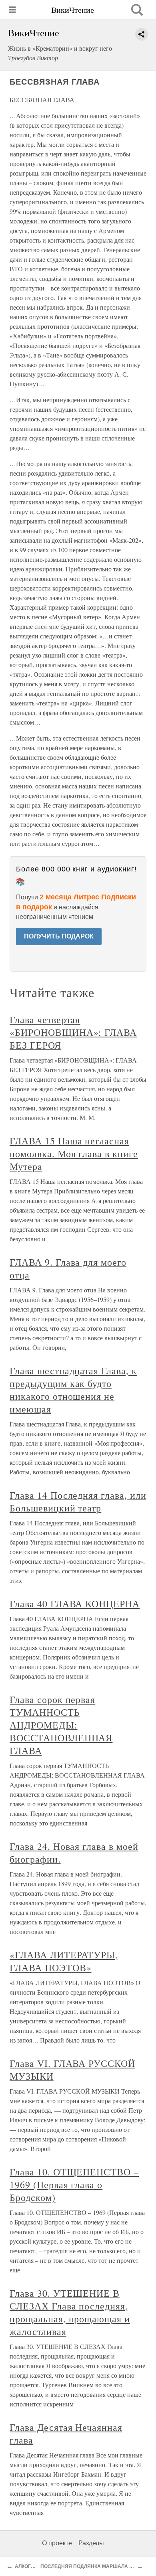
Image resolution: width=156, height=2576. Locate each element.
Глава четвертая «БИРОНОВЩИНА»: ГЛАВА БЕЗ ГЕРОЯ (73, 1032)
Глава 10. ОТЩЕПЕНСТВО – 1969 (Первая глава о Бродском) (74, 2185)
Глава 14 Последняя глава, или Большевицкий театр (78, 1501)
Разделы (91, 2543)
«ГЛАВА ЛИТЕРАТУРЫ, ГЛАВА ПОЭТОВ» (64, 1961)
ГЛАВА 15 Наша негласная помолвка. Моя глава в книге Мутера (74, 1154)
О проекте (57, 2543)
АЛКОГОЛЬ (28, 2566)
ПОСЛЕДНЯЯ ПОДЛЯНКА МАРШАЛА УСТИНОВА (98, 2566)
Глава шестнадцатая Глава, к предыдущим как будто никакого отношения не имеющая (73, 1390)
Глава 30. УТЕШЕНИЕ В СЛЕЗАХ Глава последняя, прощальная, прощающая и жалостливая (70, 2312)
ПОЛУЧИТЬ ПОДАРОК (59, 936)
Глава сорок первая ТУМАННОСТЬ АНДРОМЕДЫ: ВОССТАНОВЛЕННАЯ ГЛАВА (61, 1725)
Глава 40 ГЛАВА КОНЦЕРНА (75, 1604)
